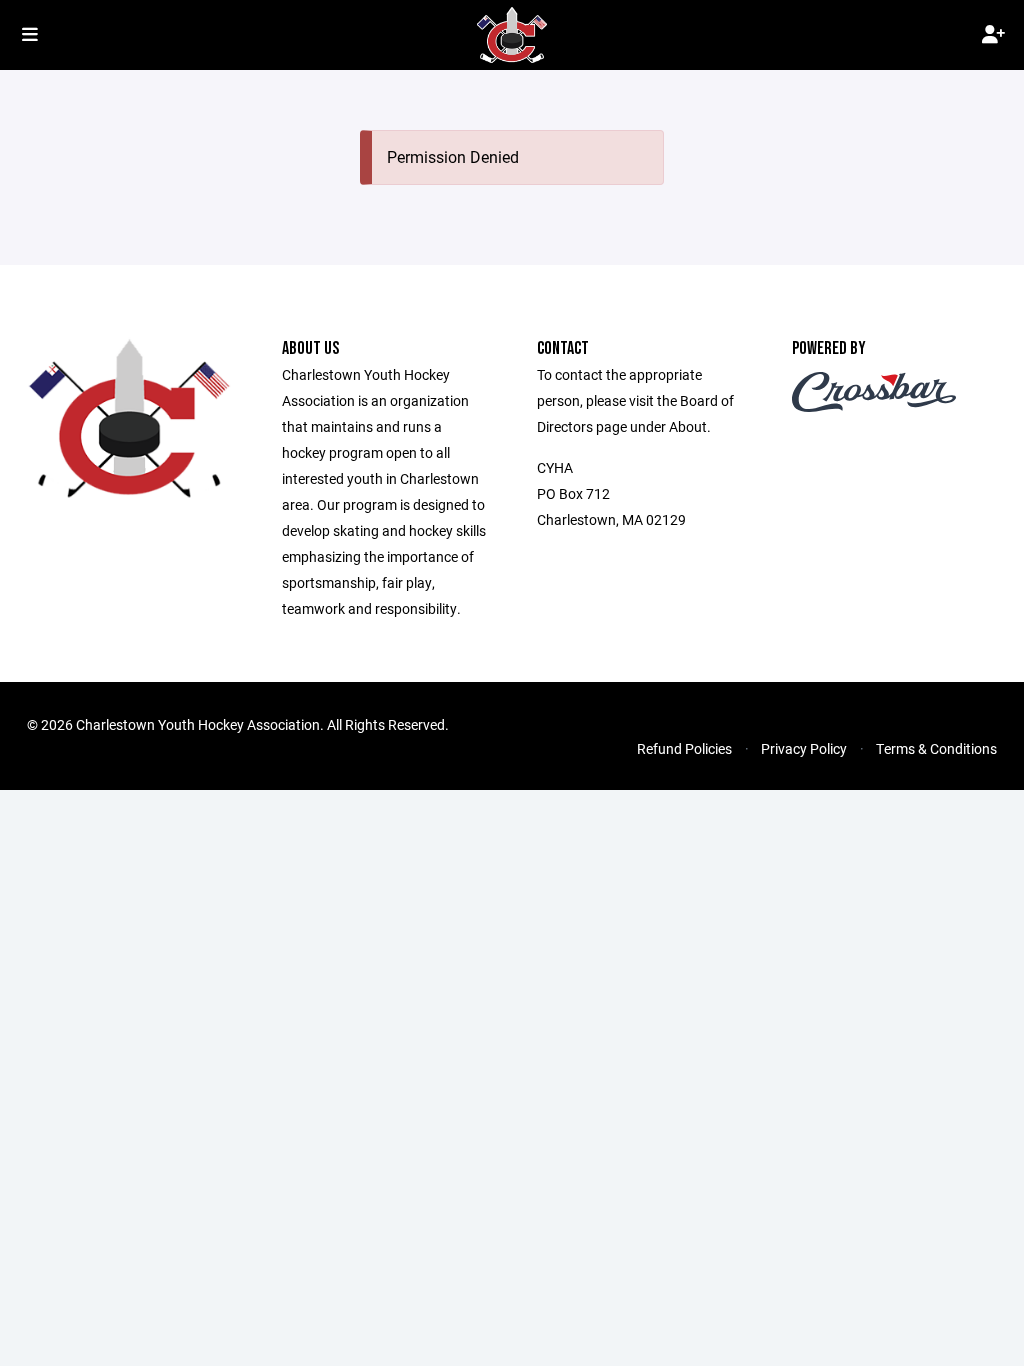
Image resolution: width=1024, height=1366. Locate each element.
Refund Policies (684, 748)
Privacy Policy (804, 748)
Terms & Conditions (936, 748)
